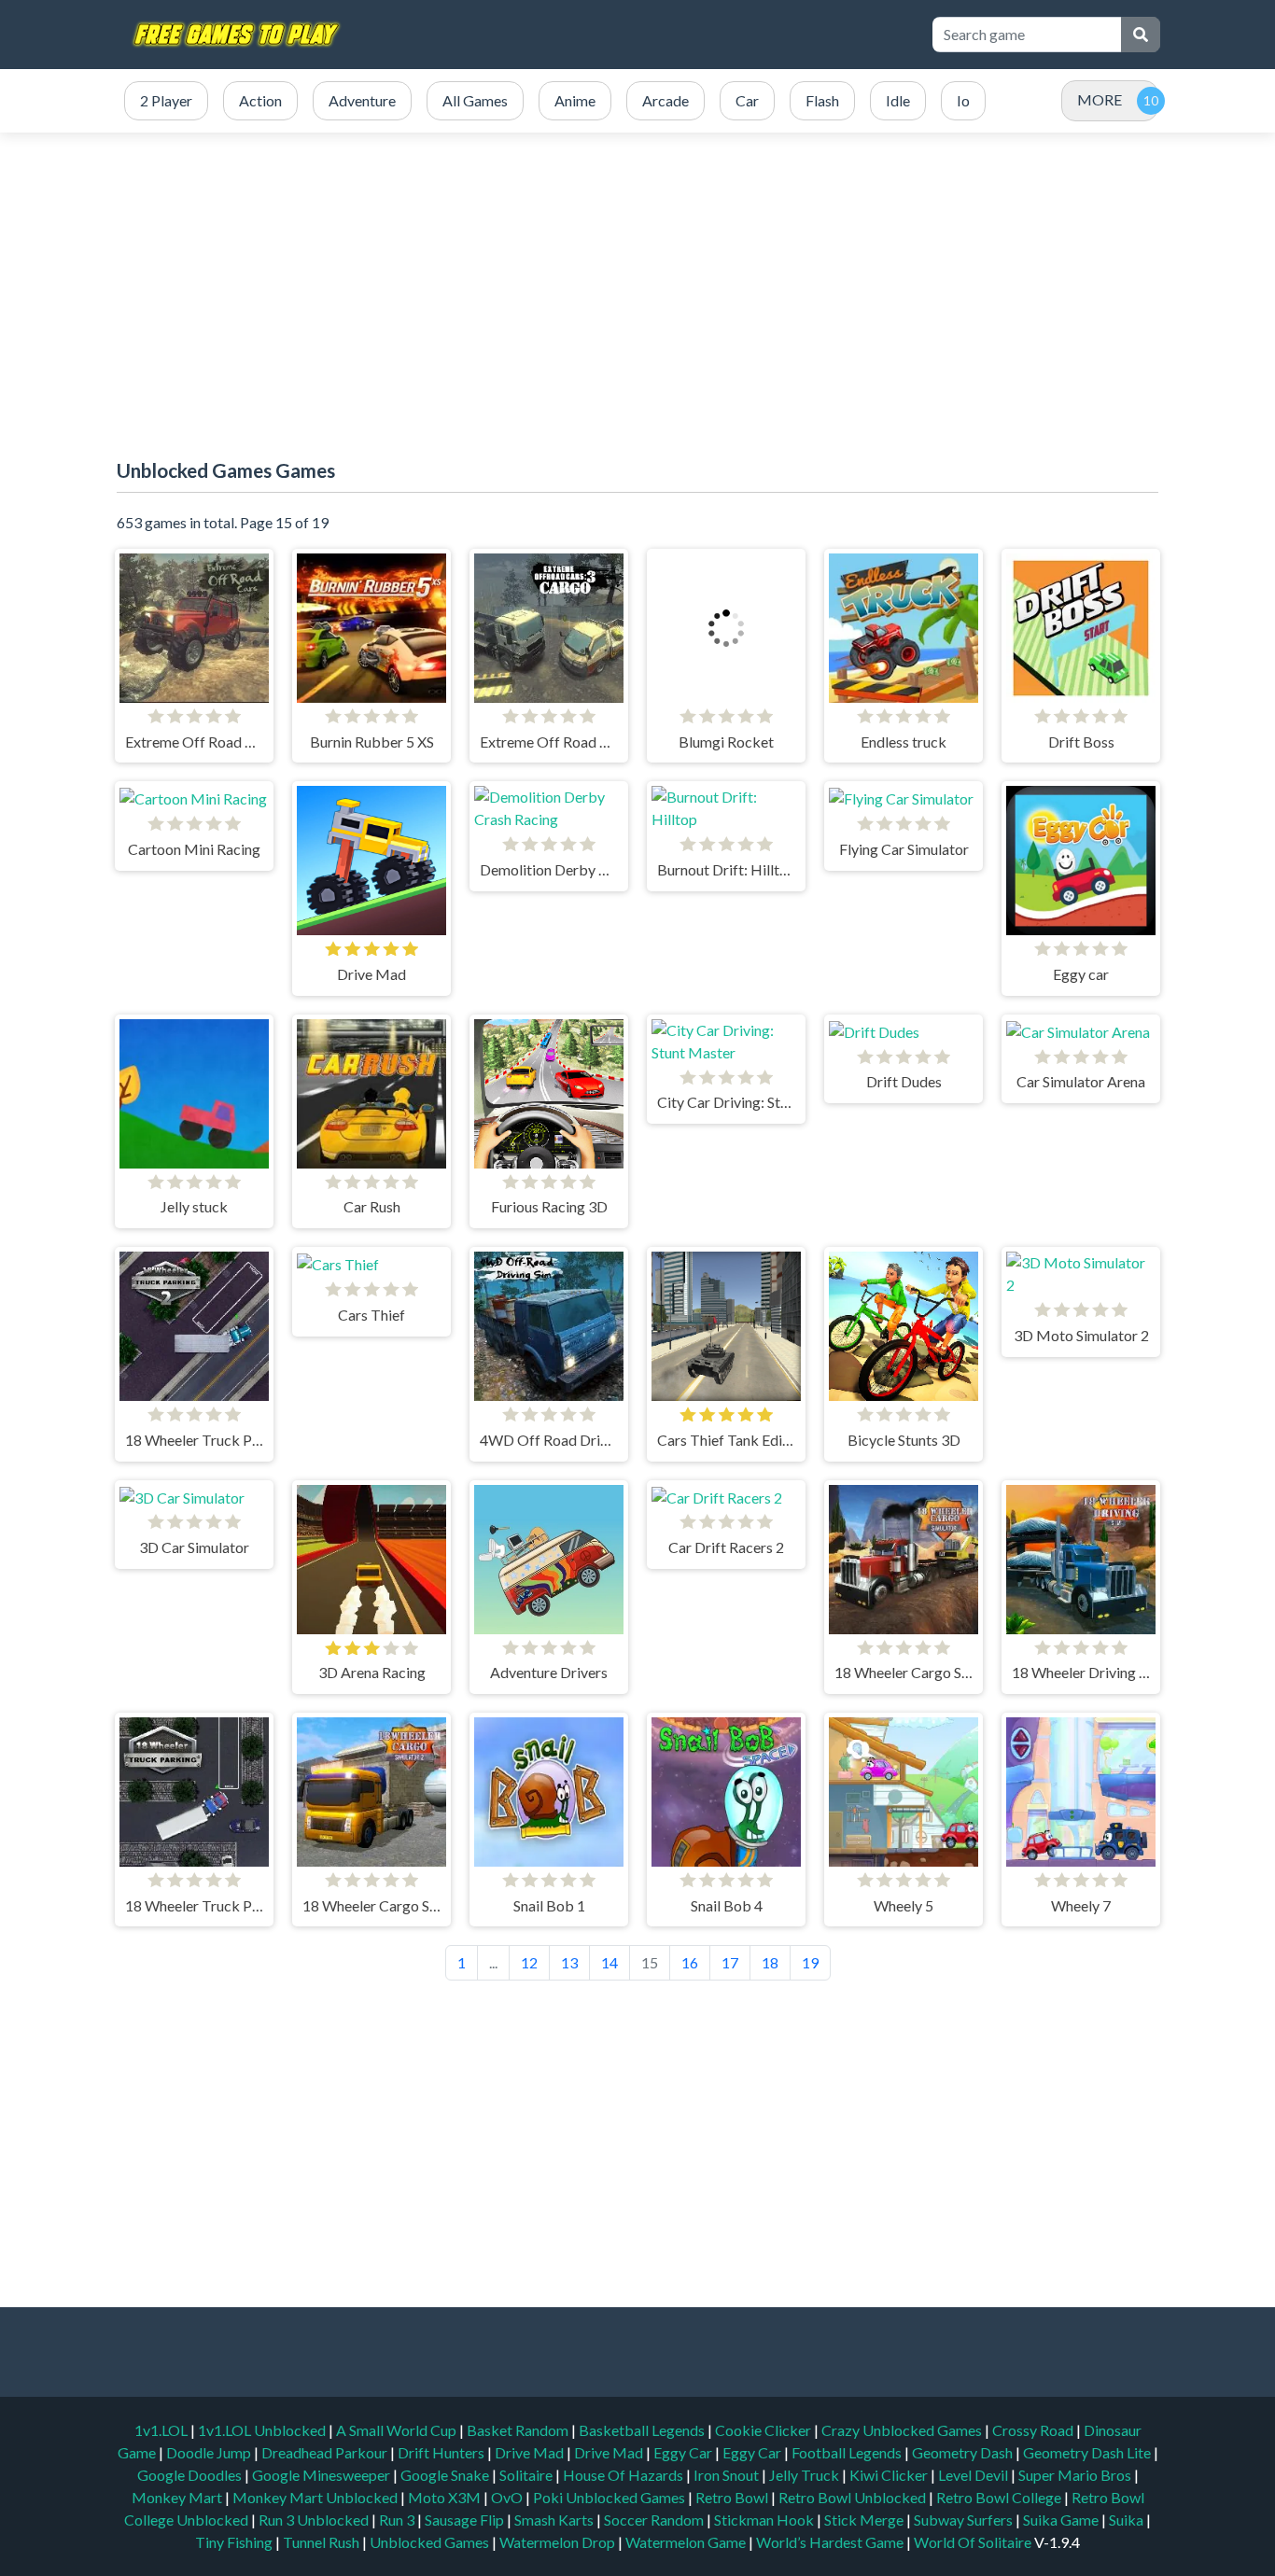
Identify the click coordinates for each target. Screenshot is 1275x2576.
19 (810, 1962)
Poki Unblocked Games (610, 2497)
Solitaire (527, 2475)
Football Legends (848, 2452)
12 (529, 1962)
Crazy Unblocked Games (903, 2430)
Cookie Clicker (764, 2430)
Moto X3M (446, 2497)
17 (730, 1962)
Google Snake (446, 2475)
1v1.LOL (162, 2430)
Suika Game (1062, 2520)
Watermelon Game (686, 2542)
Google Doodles (191, 2475)
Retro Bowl (733, 2497)
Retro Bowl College (1000, 2497)
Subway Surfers (965, 2520)
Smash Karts (555, 2520)
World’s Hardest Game (831, 2542)
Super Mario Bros (1076, 2475)
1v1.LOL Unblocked (263, 2430)
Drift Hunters (442, 2452)
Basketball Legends (643, 2430)
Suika (1128, 2520)
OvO (508, 2497)
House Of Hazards (624, 2475)
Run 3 (398, 2520)
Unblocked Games (431, 2542)
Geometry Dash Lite (1088, 2452)
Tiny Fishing (235, 2542)
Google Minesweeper (322, 2475)
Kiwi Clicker (890, 2475)
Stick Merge (865, 2520)
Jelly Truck (806, 2475)
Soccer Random (655, 2520)
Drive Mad (531, 2452)
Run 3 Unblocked (315, 2520)
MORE (1100, 99)
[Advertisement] (637, 282)
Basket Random (519, 2430)
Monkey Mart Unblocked (316, 2497)
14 (609, 1962)
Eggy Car (684, 2452)
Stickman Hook (765, 2520)
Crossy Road (1034, 2430)
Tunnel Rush (322, 2542)
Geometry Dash (964, 2452)
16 (690, 1962)
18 (770, 1962)
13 (569, 1962)
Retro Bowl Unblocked (854, 2497)
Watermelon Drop (559, 2542)
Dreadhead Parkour (326, 2452)
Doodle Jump (210, 2452)
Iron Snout (728, 2475)
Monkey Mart (178, 2497)
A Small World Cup (398, 2430)
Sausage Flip (466, 2520)
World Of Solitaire (974, 2542)
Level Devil (974, 2475)
